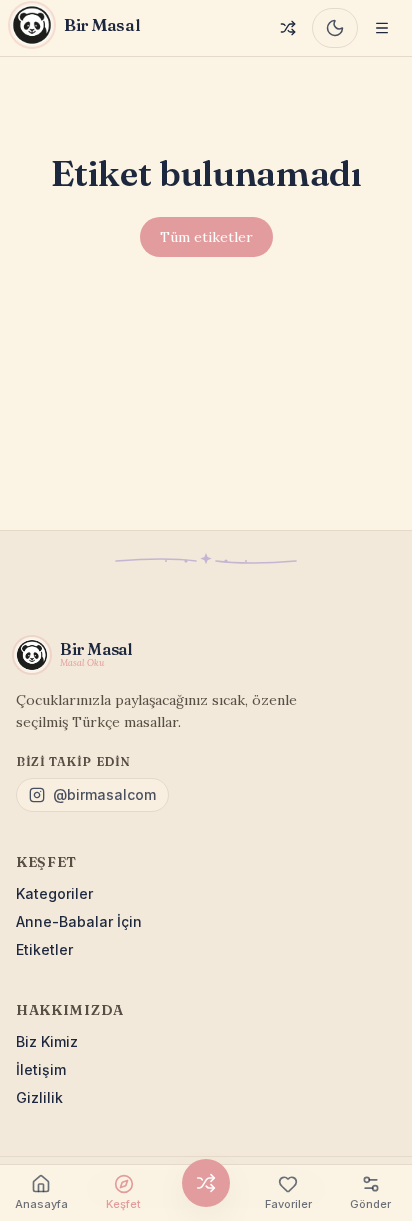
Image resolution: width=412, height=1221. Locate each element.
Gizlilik (39, 1097)
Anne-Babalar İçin (79, 921)
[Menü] (382, 28)
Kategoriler (54, 893)
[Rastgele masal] (288, 28)
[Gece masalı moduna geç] (335, 28)
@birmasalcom (104, 794)
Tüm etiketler (206, 237)
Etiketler (44, 949)
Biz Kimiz (47, 1041)
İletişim (41, 1069)
